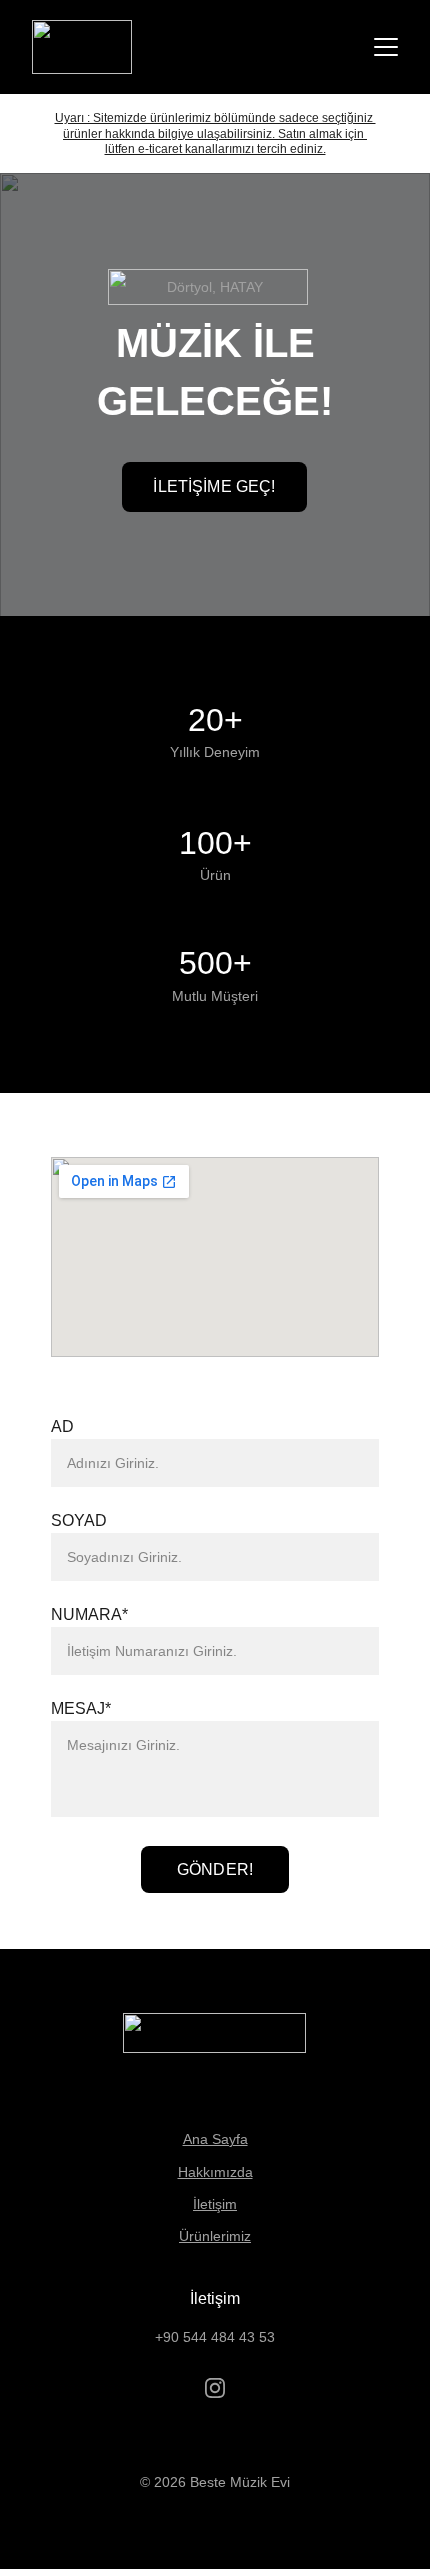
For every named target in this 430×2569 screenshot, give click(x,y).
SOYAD (79, 1520)
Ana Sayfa (215, 2139)
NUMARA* (89, 1614)
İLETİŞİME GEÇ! (214, 486)
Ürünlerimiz (215, 2236)
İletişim (215, 2204)
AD (62, 1426)
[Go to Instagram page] (215, 2388)
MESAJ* (81, 1708)
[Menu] (386, 47)
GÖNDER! (215, 1869)
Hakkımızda (215, 2172)
